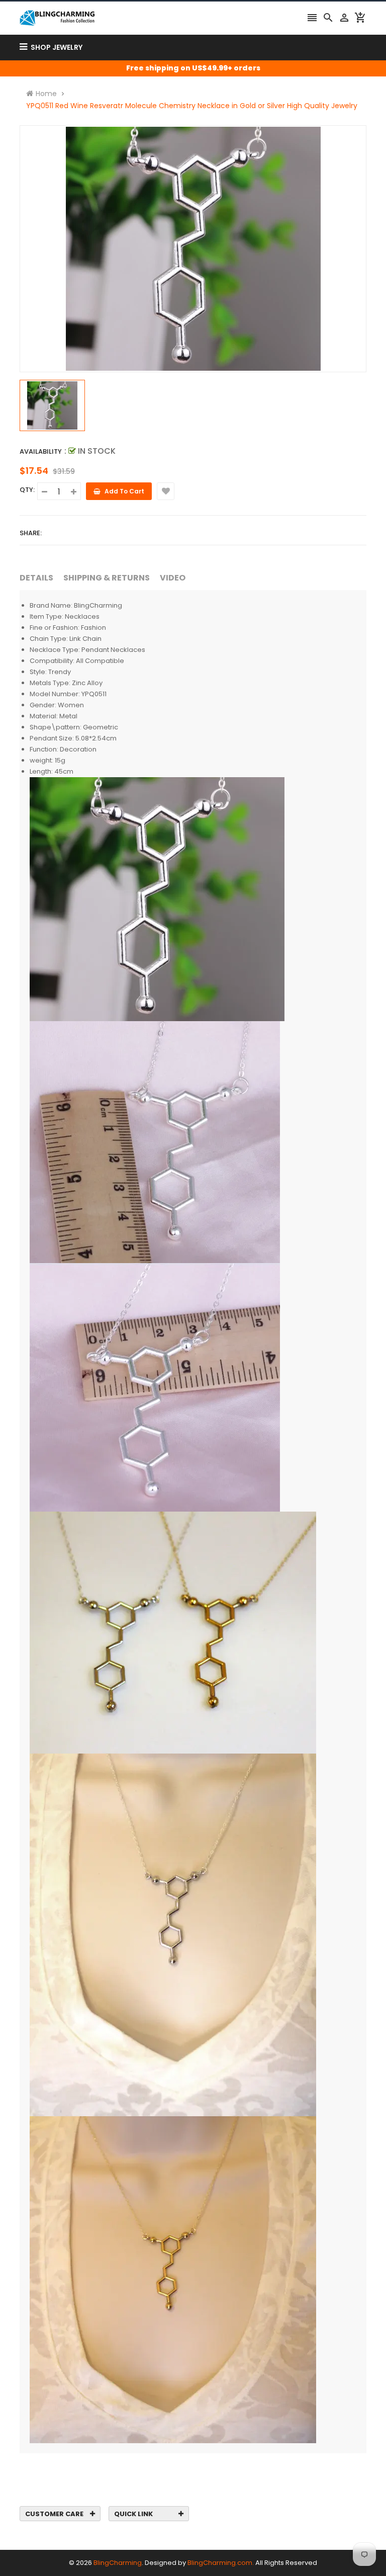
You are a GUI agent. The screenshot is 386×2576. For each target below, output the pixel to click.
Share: (31, 533)
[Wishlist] (166, 491)
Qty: (27, 490)
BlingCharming (118, 2563)
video (173, 578)
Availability (41, 451)
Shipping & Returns (107, 578)
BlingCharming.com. (221, 2563)
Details (36, 578)
